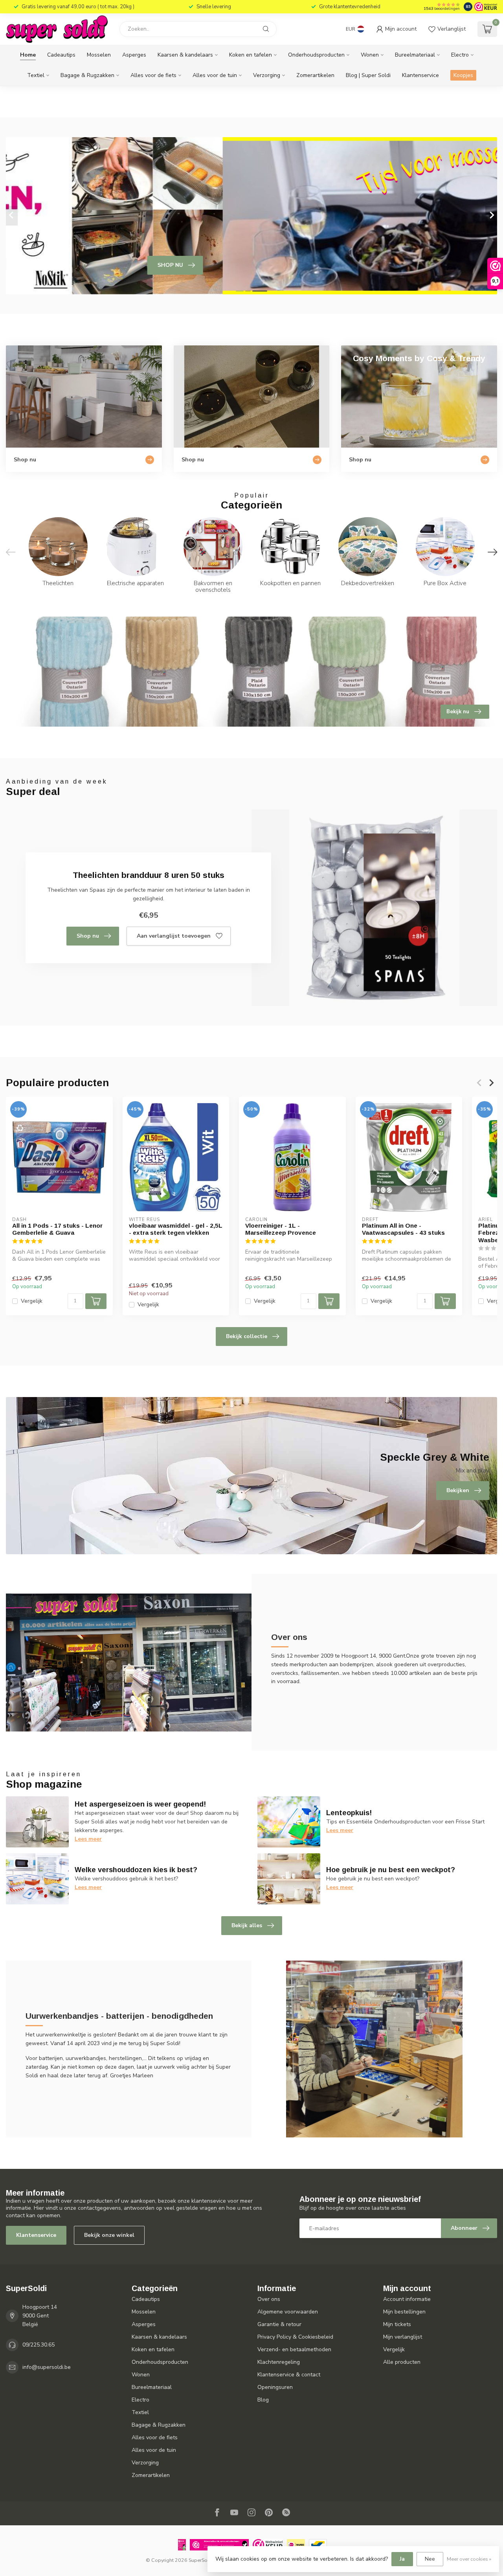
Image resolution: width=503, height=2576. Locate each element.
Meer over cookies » (469, 2559)
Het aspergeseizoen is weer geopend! (140, 1804)
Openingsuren (275, 2387)
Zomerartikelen (315, 75)
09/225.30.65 (39, 2345)
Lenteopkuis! (349, 1813)
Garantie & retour (279, 2324)
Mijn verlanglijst (403, 2337)
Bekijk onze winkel (109, 2235)
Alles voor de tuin (215, 75)
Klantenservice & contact (289, 2375)
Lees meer (88, 1839)
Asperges (134, 55)
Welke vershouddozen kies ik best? (136, 1870)
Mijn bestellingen (404, 2312)
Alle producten (402, 2362)
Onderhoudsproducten (316, 55)
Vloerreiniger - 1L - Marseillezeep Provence (281, 1229)
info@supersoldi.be (47, 2367)
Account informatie (407, 2299)
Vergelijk (32, 1301)
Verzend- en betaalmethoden (294, 2349)
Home (28, 55)
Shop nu (88, 936)
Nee (430, 2559)
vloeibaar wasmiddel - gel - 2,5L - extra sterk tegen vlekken (176, 1229)
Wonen (370, 55)
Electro (460, 55)
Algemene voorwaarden (288, 2312)
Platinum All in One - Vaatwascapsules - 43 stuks (403, 1229)
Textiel (36, 75)
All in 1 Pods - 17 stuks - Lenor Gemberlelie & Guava (57, 1229)
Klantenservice (420, 75)
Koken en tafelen (251, 55)
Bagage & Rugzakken (87, 75)
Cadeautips (61, 55)
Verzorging (267, 75)
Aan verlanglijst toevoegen (174, 936)
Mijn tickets (397, 2324)
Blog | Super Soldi (368, 75)
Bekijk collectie (247, 1336)
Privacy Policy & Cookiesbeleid (295, 2337)
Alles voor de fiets (153, 75)
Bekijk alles (247, 1925)
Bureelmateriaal (415, 55)
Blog (263, 2400)
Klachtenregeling (279, 2362)
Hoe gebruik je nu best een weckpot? (391, 1870)
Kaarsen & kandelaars (185, 55)
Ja (402, 2559)
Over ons (269, 2299)
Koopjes (463, 75)
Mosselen (99, 55)
